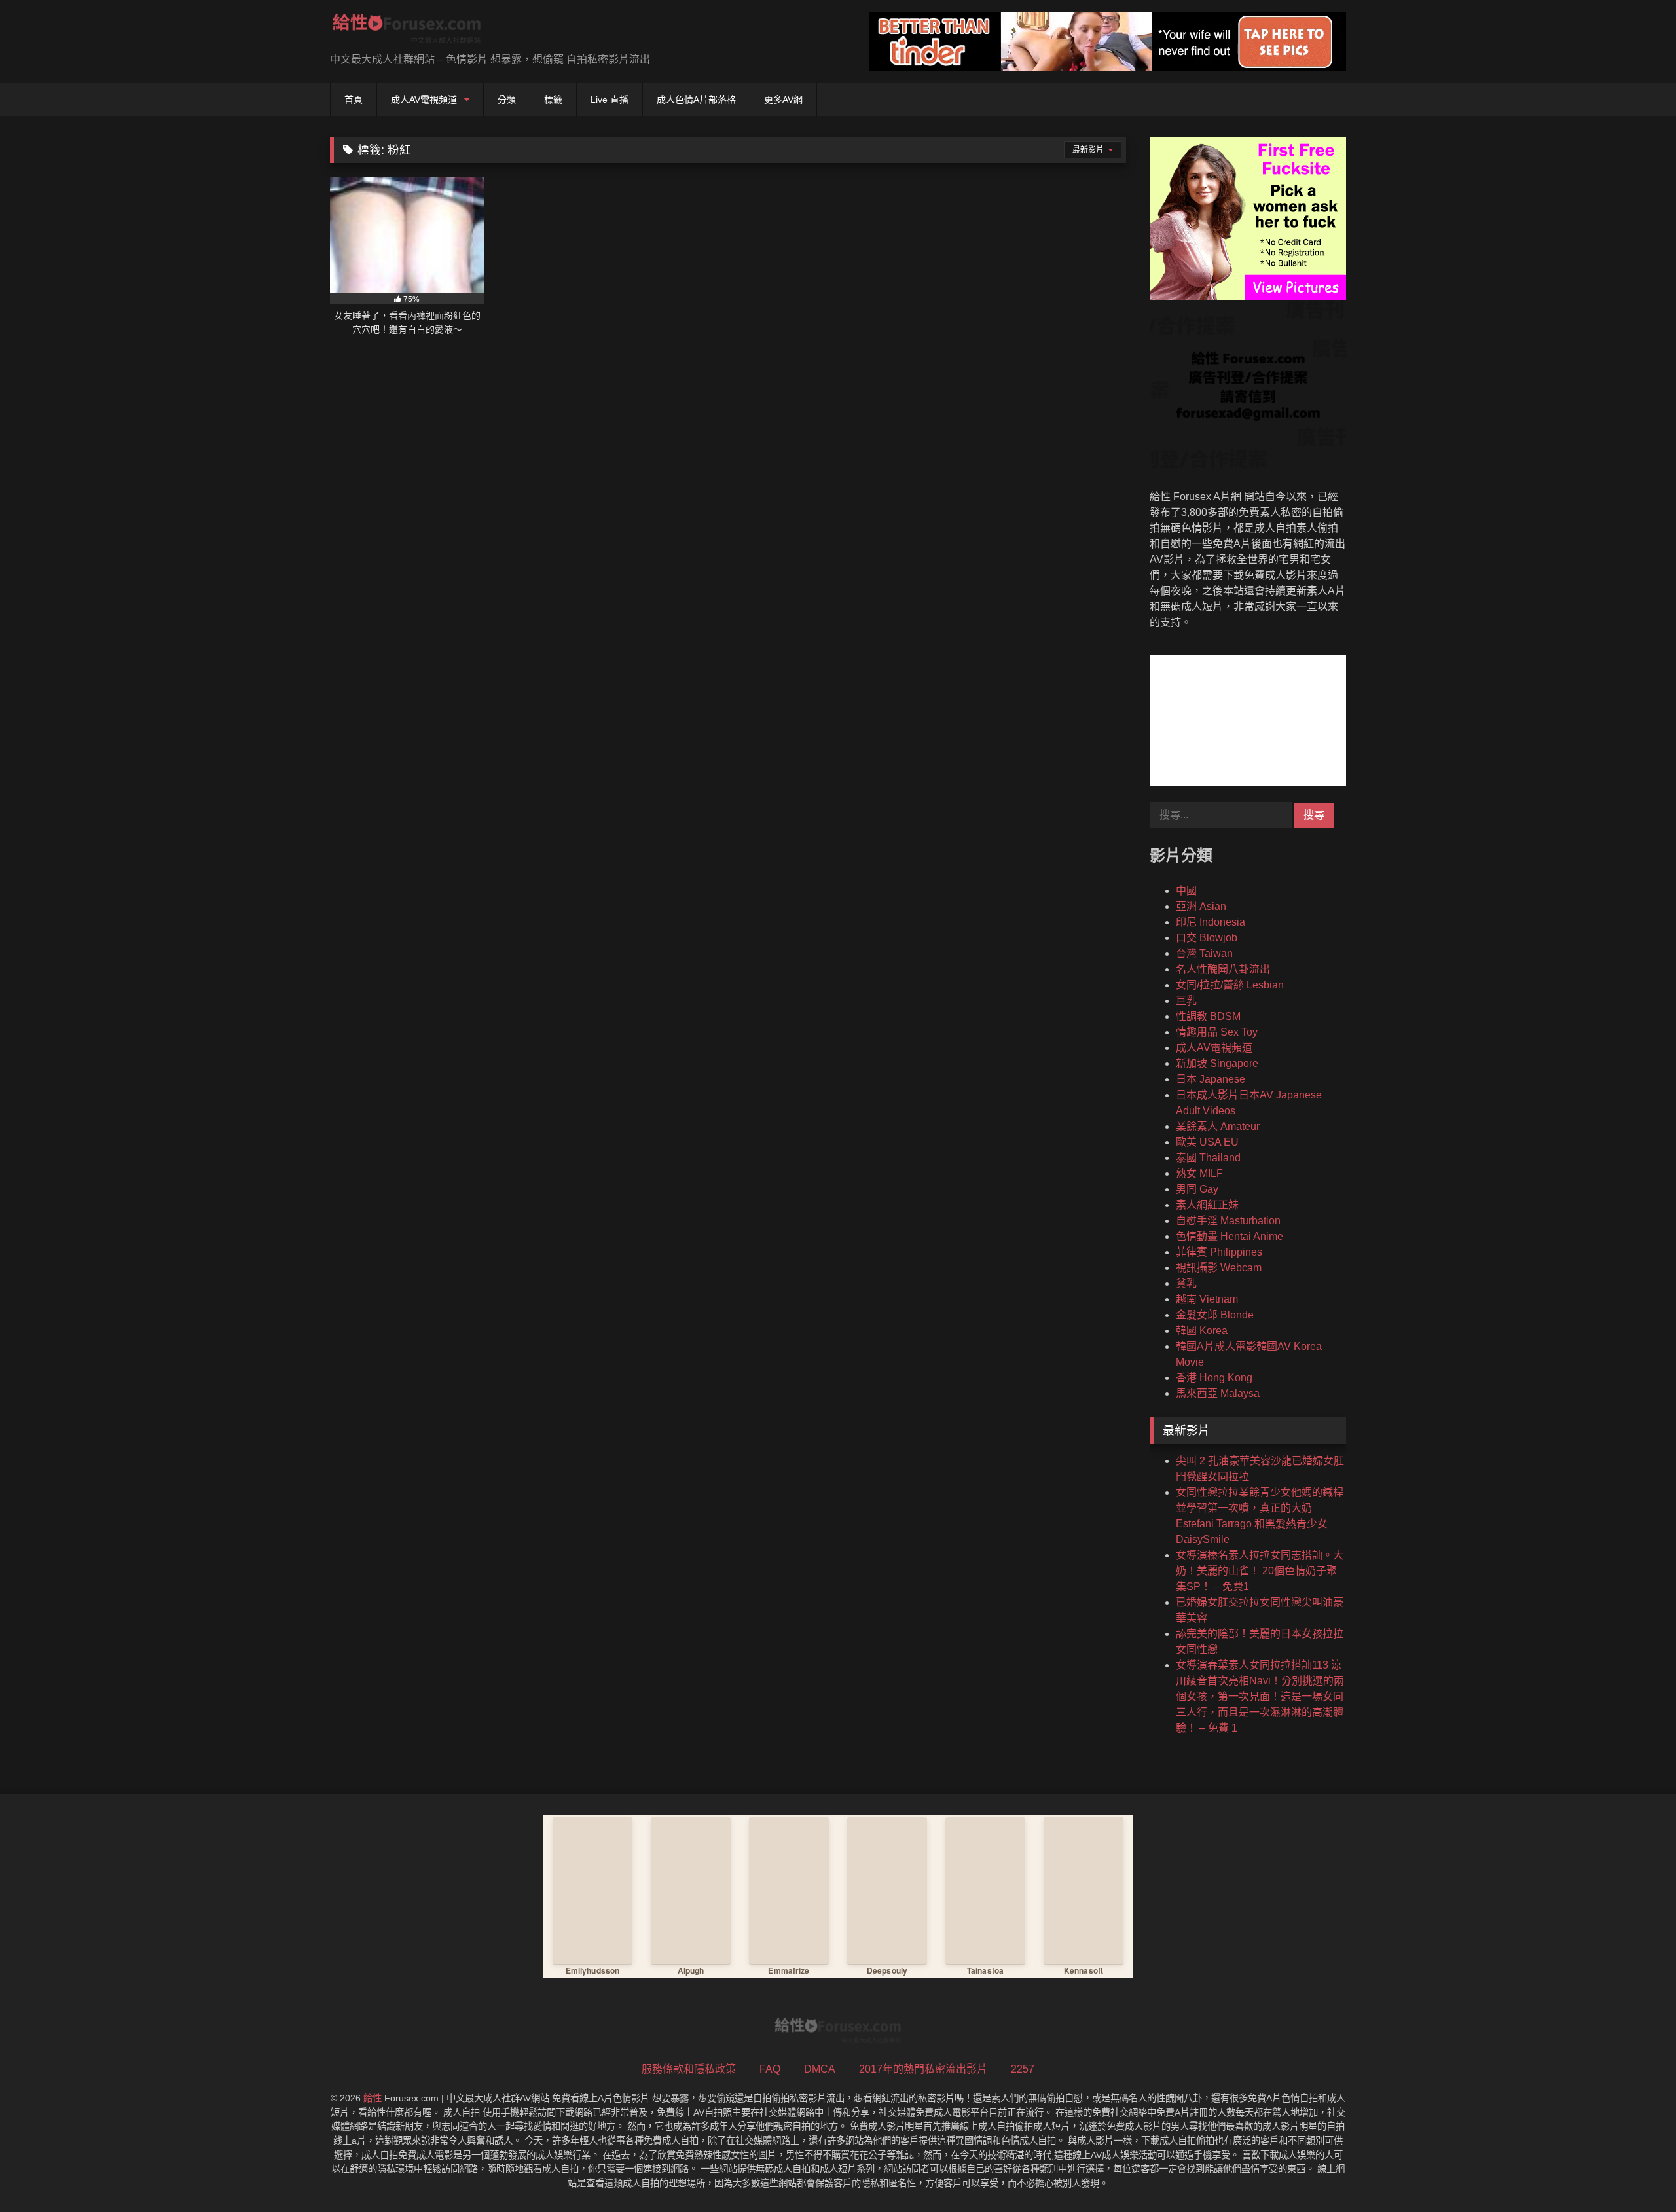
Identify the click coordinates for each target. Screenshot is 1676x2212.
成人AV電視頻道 (424, 100)
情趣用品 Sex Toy (1217, 1032)
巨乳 (1186, 1001)
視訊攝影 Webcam (1219, 1268)
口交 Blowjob (1207, 938)
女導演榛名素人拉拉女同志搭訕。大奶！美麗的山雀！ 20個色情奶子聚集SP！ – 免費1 (1260, 1571)
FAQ (770, 2069)
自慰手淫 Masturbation (1228, 1221)
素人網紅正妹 (1207, 1205)
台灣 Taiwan (1204, 953)
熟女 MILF (1199, 1173)
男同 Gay (1197, 1189)
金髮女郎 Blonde (1215, 1315)
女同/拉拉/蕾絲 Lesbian (1230, 985)
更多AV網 (783, 100)
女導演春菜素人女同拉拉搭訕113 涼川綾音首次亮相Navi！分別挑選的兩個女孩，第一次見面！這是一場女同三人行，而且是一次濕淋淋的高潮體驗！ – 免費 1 (1260, 1696)
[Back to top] (1635, 2173)
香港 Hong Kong (1214, 1378)
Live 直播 (610, 100)
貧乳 (1186, 1283)
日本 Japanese (1211, 1079)
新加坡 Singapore (1217, 1063)
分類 (507, 100)
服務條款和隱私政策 (689, 2069)
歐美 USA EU (1207, 1142)
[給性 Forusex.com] (407, 31)
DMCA (820, 2069)
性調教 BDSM (1208, 1016)
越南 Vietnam (1207, 1299)
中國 (1186, 891)
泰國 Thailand (1208, 1158)
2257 (1023, 2069)
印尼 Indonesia (1211, 922)
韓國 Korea (1202, 1331)
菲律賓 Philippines (1219, 1252)
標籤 (553, 100)
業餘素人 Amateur (1218, 1126)
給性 (373, 2098)
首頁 (354, 100)
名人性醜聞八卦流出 (1223, 969)
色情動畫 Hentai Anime (1230, 1236)
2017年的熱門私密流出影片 (923, 2069)
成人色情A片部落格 (696, 100)
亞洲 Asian (1201, 906)
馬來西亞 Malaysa (1218, 1393)
